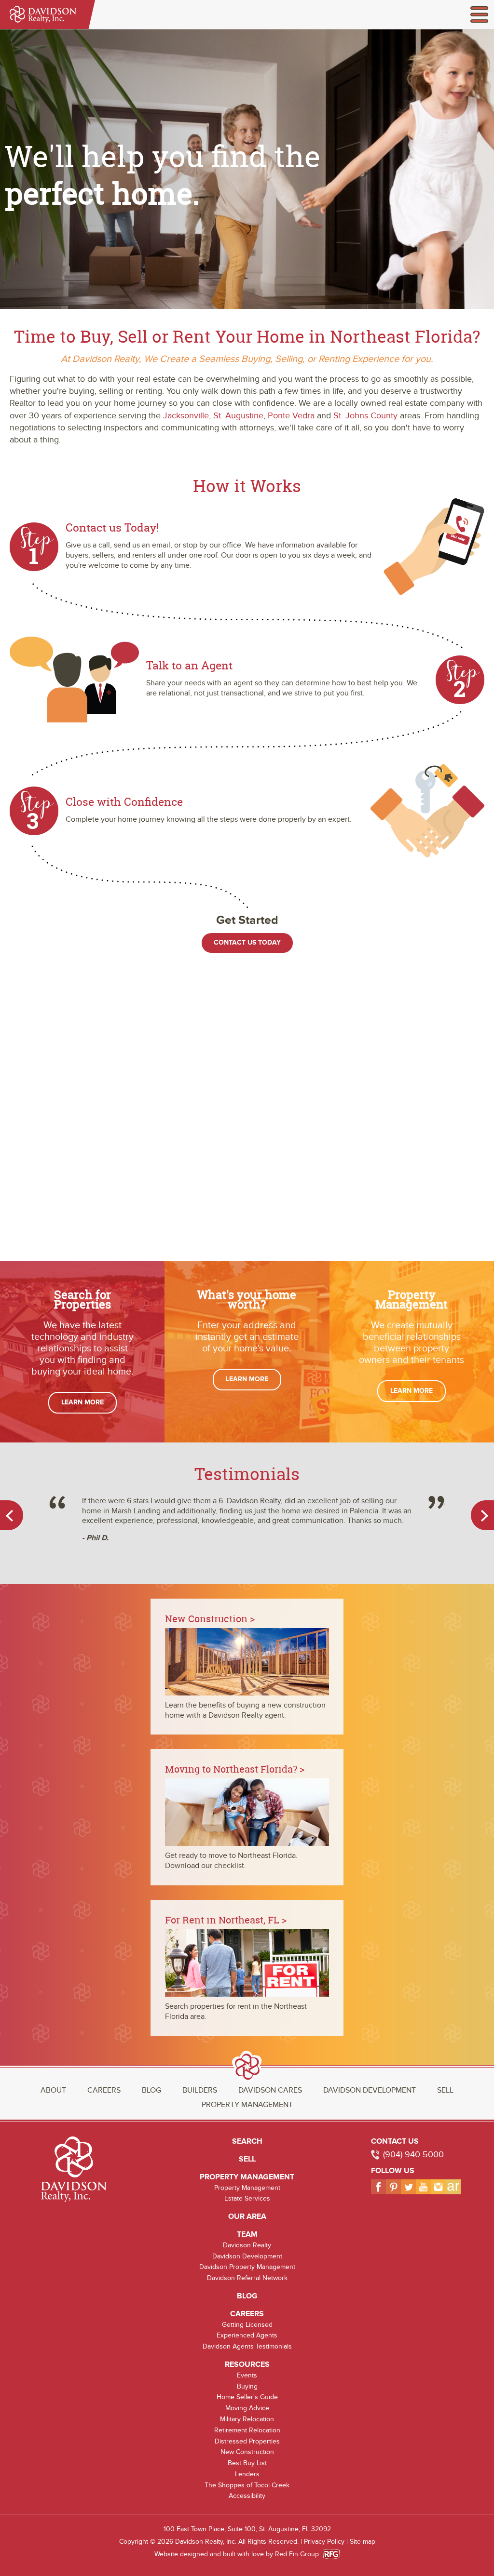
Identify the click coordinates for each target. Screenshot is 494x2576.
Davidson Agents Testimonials (247, 2346)
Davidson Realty (247, 2245)
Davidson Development (370, 2090)
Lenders (247, 2474)
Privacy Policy (324, 2542)
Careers (104, 2090)
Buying (247, 2386)
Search (247, 2141)
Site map (363, 2542)
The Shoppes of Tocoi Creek (247, 2485)
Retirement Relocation (247, 2430)
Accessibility (247, 2496)
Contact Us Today (247, 942)
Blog (151, 2090)
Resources (247, 2364)
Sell (445, 2090)
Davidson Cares (270, 2090)
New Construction (247, 2452)
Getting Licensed (247, 2325)
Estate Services (247, 2198)
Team (247, 2234)
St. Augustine (238, 416)
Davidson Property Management (247, 2267)
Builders (200, 2090)
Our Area (247, 2216)
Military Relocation (247, 2419)
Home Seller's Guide (247, 2397)
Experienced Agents (247, 2335)
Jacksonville (186, 416)
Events (247, 2375)
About (53, 2090)
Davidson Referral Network (247, 2278)
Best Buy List (247, 2463)
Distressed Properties (247, 2441)
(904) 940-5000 (413, 2155)
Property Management (247, 2105)
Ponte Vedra (291, 416)
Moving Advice (247, 2408)
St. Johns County (365, 416)
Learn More (82, 1402)
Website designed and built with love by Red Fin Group (240, 2554)
